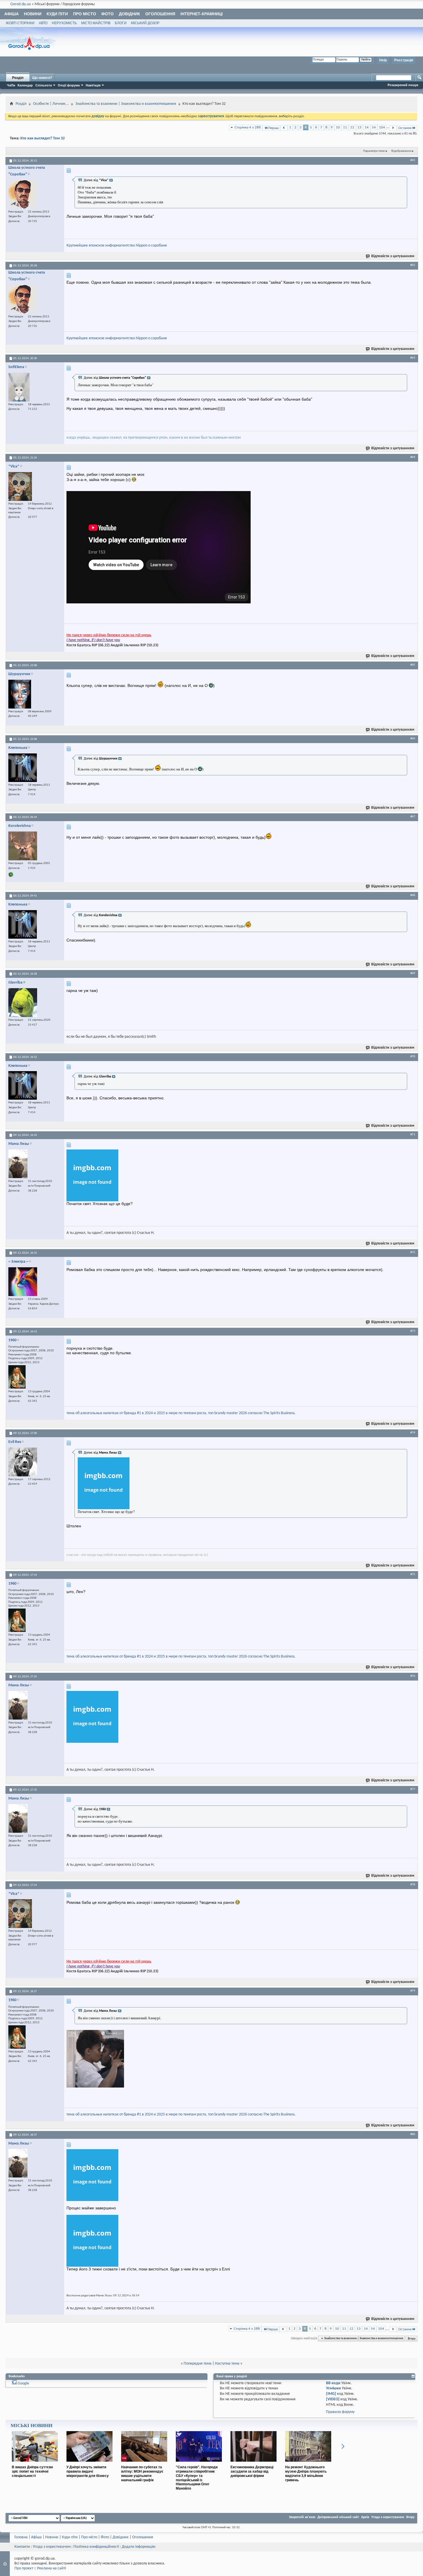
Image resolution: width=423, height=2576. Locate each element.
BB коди (333, 2383)
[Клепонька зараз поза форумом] (23, 768)
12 (352, 127)
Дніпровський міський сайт (338, 2517)
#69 (413, 973)
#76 (413, 1676)
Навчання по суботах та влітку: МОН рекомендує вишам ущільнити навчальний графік (142, 2473)
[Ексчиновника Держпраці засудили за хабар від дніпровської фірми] (254, 2464)
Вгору (412, 2338)
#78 (413, 1884)
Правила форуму (340, 2412)
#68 (413, 895)
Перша (273, 128)
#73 (413, 1331)
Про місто (85, 14)
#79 (413, 1991)
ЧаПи (11, 85)
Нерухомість (64, 23)
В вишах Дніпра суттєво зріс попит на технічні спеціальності (32, 2471)
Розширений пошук (403, 85)
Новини (33, 14)
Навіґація (93, 85)
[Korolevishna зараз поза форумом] (23, 846)
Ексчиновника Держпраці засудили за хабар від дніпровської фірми (252, 2471)
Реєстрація (404, 60)
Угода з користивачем (52, 2547)
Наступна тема (227, 2364)
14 (367, 127)
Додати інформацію (139, 2547)
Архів (365, 2517)
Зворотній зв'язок (302, 2517)
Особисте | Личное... (51, 104)
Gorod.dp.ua (21, 4)
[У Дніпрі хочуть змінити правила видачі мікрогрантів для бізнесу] (89, 2464)
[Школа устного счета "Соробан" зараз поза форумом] (23, 194)
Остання (405, 128)
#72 (413, 1252)
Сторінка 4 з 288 (248, 127)
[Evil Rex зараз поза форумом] (23, 1462)
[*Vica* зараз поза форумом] (20, 486)
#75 (413, 1574)
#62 (413, 265)
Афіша (12, 14)
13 (359, 127)
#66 (413, 738)
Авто (43, 23)
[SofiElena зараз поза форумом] (19, 387)
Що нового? (42, 78)
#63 (413, 358)
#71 (413, 1134)
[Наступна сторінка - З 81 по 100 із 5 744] (393, 128)
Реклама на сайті (52, 2568)
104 (382, 127)
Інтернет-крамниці (202, 14)
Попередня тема (198, 2364)
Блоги (121, 23)
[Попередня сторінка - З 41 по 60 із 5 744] (284, 128)
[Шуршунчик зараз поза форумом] (20, 694)
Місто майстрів (96, 23)
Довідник (129, 14)
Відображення (401, 151)
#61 (413, 160)
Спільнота (44, 85)
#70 (413, 1056)
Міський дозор (145, 23)
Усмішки (334, 2388)
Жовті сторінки (20, 23)
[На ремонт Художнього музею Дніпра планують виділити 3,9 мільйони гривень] (308, 2464)
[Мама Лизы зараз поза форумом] (18, 1164)
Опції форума (69, 85)
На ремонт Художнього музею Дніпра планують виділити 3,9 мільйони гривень (306, 2473)
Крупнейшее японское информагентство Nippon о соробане (117, 246)
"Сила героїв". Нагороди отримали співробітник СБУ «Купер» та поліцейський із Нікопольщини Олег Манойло (197, 2478)
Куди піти (57, 14)
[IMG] (331, 2394)
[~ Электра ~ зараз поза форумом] (23, 1282)
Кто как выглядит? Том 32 (43, 138)
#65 (413, 665)
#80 (413, 2134)
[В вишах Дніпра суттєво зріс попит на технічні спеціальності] (35, 2464)
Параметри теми (374, 151)
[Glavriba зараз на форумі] (23, 1003)
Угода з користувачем (388, 2517)
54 (374, 127)
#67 (413, 817)
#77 (413, 1789)
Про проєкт (24, 2568)
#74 (413, 1433)
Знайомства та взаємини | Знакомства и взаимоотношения (126, 104)
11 (345, 127)
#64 (413, 457)
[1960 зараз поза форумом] (17, 1377)
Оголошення (160, 14)
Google (23, 2383)
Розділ (18, 78)
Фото (107, 14)
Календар (25, 85)
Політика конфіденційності (96, 2547)
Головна (21, 2537)
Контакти (22, 2547)
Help (383, 60)
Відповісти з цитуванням (393, 256)
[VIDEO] (333, 2399)
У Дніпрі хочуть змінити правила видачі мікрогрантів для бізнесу (88, 2471)
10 (338, 127)
